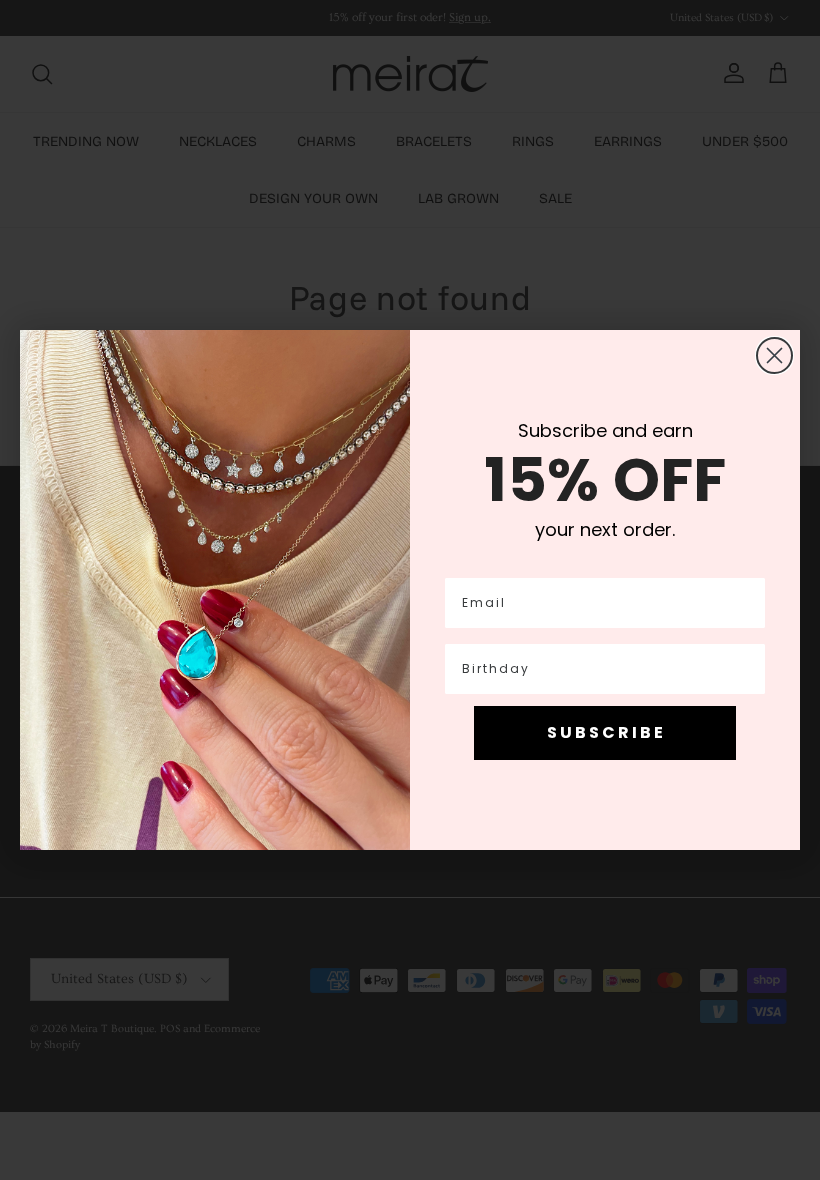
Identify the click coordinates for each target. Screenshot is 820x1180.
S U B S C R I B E (605, 732)
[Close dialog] (774, 355)
